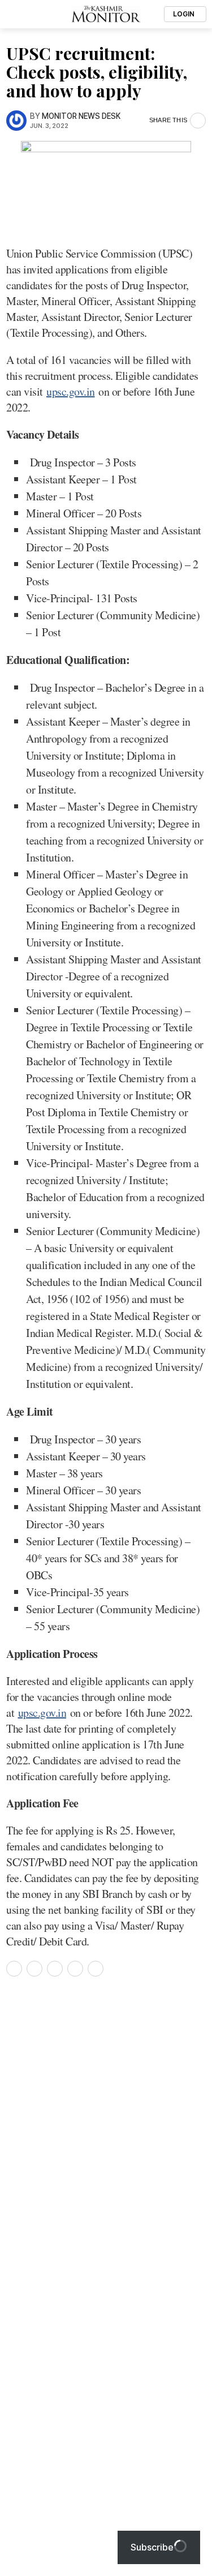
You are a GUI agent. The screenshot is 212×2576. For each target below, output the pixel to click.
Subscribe (152, 2547)
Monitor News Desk (81, 116)
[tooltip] (14, 1969)
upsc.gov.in (71, 391)
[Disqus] (106, 2140)
